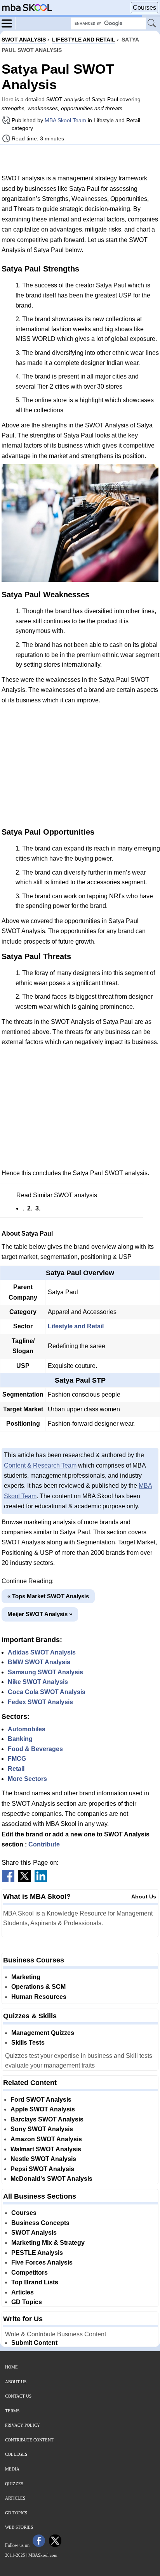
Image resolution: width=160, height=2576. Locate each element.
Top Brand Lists (35, 2282)
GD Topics (27, 2302)
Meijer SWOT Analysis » (40, 1614)
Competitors (30, 2273)
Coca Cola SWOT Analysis (47, 1692)
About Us (144, 1897)
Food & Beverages (35, 1749)
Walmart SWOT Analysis (46, 2149)
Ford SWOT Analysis (41, 2100)
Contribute (44, 1844)
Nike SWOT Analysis (38, 1682)
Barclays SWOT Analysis (47, 2119)
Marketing (26, 1977)
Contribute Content (29, 2440)
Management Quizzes (43, 2033)
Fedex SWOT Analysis (40, 1702)
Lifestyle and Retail (76, 1326)
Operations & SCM (38, 1987)
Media (12, 2469)
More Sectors (27, 1779)
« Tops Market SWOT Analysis (48, 1596)
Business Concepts (40, 2223)
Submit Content (34, 2343)
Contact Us (18, 2396)
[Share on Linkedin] (41, 1880)
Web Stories (19, 2527)
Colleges (16, 2454)
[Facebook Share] (8, 1880)
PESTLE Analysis (37, 2253)
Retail (16, 1769)
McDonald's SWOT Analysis (51, 2179)
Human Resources (39, 1997)
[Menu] (9, 23)
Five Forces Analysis (42, 2262)
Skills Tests (28, 2043)
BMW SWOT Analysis (39, 1662)
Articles (23, 2292)
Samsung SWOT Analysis (45, 1672)
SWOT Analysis (34, 2233)
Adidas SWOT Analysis (42, 1652)
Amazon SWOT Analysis (46, 2139)
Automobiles (27, 1729)
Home (11, 2367)
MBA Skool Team (65, 120)
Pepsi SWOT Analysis (42, 2169)
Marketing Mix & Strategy (48, 2243)
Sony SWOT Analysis (42, 2129)
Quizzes (14, 2484)
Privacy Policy (23, 2425)
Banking (20, 1739)
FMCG (17, 1759)
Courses (144, 8)
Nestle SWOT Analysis (43, 2159)
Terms (12, 2411)
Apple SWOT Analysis (43, 2109)
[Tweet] (24, 1880)
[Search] (152, 24)
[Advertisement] (80, 159)
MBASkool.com (43, 2555)
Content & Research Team (40, 1465)
